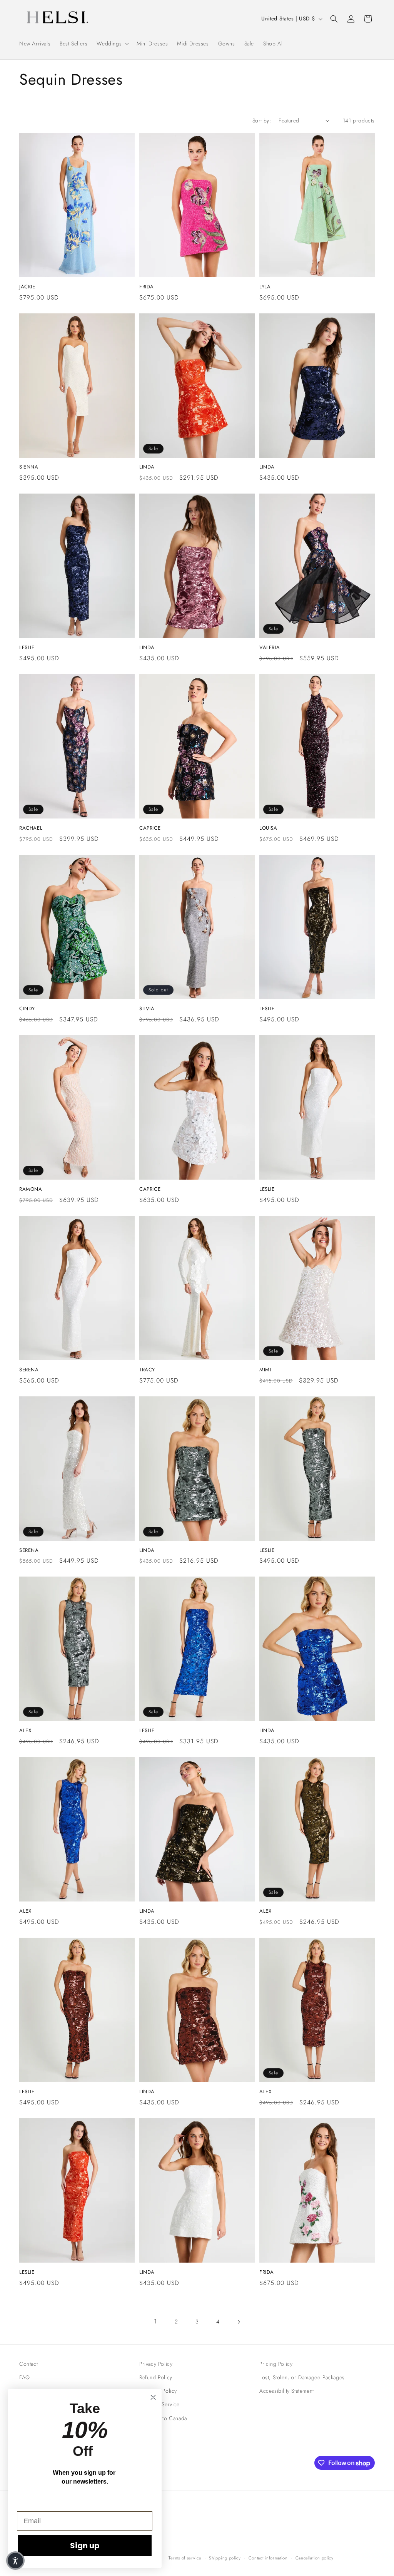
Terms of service (185, 2558)
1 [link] (155, 2321)
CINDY (27, 1009)
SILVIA (147, 1009)
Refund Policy (156, 2377)
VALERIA (270, 648)
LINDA (147, 467)
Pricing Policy (276, 2364)
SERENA (29, 1370)
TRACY (147, 1370)
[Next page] (239, 2322)
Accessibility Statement (287, 2391)
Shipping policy (225, 2558)
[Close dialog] (153, 2397)
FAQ (25, 2377)
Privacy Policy (156, 2364)
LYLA (265, 287)
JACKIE (27, 287)
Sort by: (262, 121)
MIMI (265, 1370)
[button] (112, 44)
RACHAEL (31, 828)
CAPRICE (150, 828)
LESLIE (27, 648)
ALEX (25, 1731)
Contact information (268, 2558)
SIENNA (29, 467)
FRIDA (147, 287)
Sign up (85, 2546)
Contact (28, 2364)
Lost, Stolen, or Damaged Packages (302, 2377)
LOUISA (268, 828)
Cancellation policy (315, 2558)
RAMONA (31, 1189)
